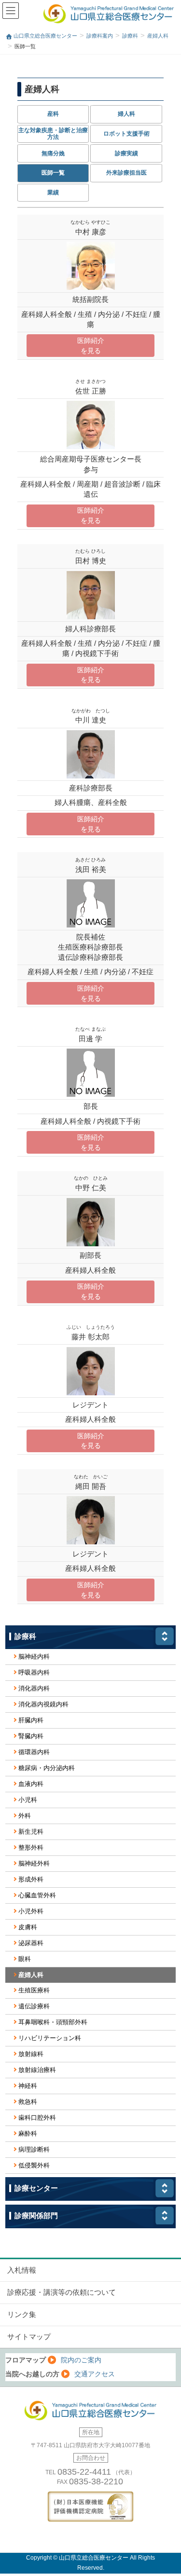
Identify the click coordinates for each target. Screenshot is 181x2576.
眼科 (25, 1959)
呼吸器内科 (34, 1672)
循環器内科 (34, 1752)
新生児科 (31, 1832)
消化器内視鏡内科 (43, 1704)
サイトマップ (29, 2337)
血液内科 (31, 1784)
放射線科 (31, 2054)
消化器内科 (34, 1688)
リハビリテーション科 (50, 2038)
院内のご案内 (81, 2360)
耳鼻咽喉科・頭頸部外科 (53, 2022)
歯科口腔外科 (37, 2118)
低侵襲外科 (34, 2165)
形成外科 (31, 1879)
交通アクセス (95, 2374)
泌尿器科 (31, 1943)
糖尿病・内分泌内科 (47, 1768)
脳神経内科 (34, 1656)
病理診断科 (34, 2149)
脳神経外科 (34, 1863)
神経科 (28, 2086)
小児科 (28, 1800)
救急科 (28, 2102)
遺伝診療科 (34, 2006)
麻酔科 (28, 2133)
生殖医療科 (34, 1990)
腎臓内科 (31, 1736)
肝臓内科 (31, 1720)
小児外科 (31, 1911)
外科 (25, 1816)
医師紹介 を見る (91, 346)
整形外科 (31, 1847)
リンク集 (22, 2315)
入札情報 (22, 2270)
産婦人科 (31, 1975)
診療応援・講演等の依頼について (62, 2292)
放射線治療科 (37, 2070)
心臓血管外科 (37, 1895)
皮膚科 (28, 1927)
